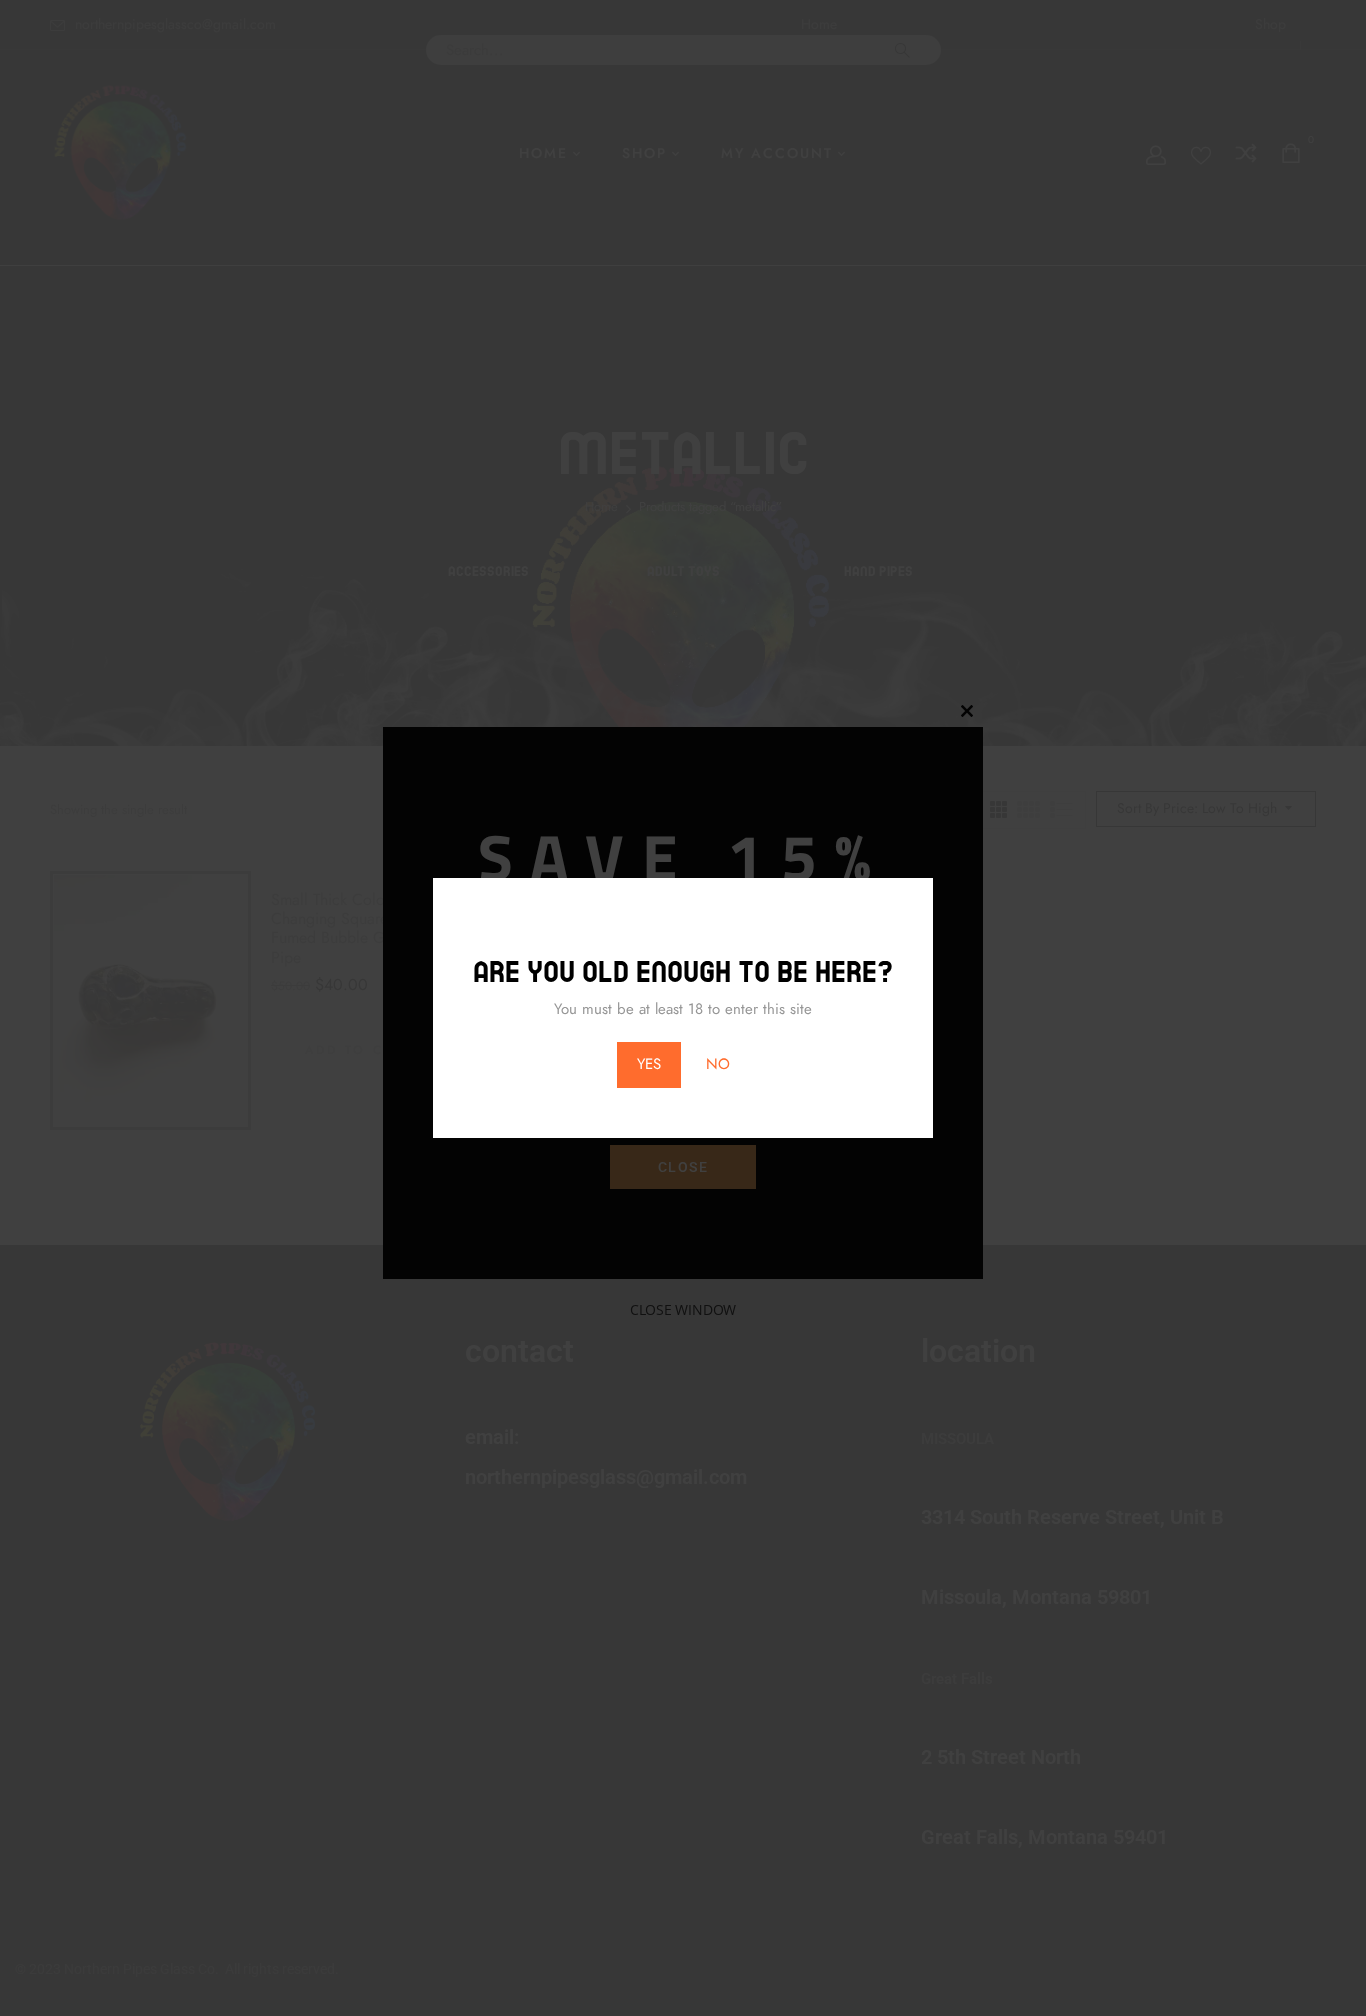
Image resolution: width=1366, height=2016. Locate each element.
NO (718, 1064)
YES (649, 1064)
